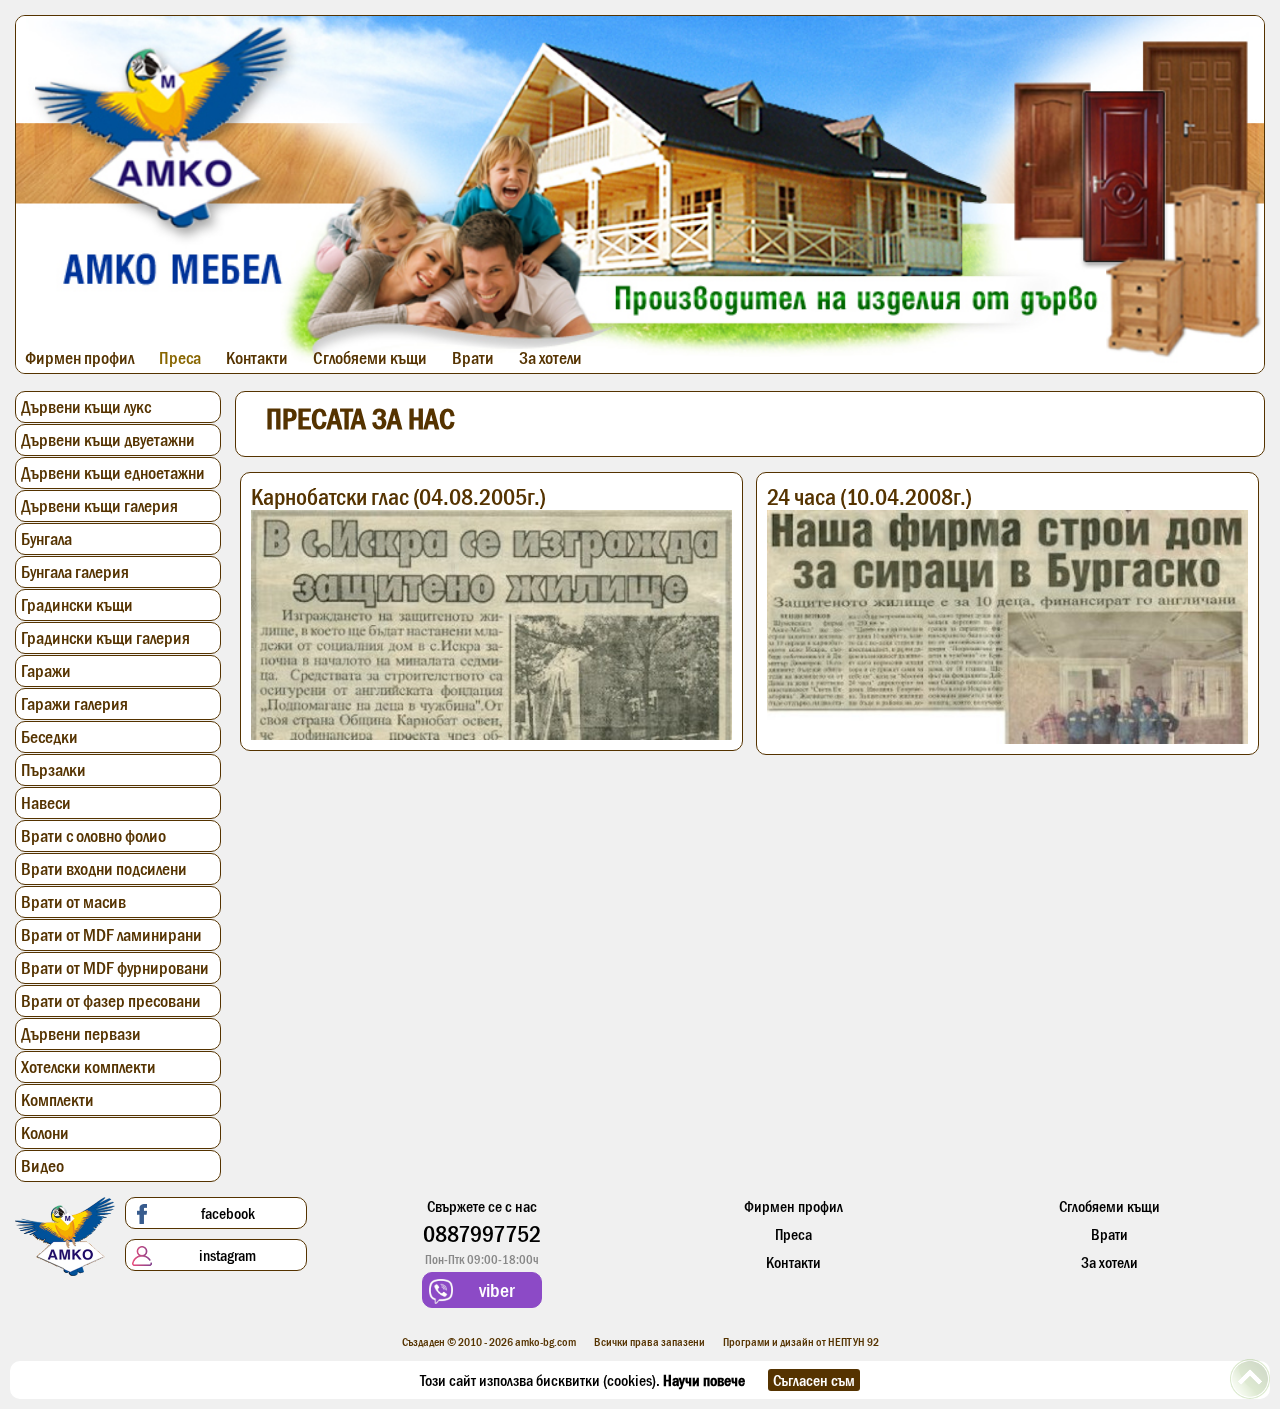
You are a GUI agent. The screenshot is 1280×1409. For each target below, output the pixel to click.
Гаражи (46, 671)
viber (494, 1290)
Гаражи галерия (74, 704)
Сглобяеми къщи (370, 358)
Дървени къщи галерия (99, 506)
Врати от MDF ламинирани (111, 935)
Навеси (46, 803)
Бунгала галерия (75, 572)
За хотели (550, 358)
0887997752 (482, 1233)
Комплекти (57, 1100)
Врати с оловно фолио (93, 836)
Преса (180, 358)
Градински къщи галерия (105, 638)
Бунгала (46, 539)
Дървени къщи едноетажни (113, 473)
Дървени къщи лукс (86, 407)
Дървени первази (81, 1034)
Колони (45, 1133)
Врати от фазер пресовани (111, 1001)
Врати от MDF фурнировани (115, 968)
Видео (42, 1166)
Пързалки (53, 770)
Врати (473, 358)
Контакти (257, 358)
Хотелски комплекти (88, 1067)
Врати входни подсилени (104, 869)
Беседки (49, 737)
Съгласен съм (814, 1380)
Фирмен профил (79, 358)
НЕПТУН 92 (853, 1342)
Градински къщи (77, 605)
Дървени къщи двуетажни (108, 440)
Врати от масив (73, 902)
